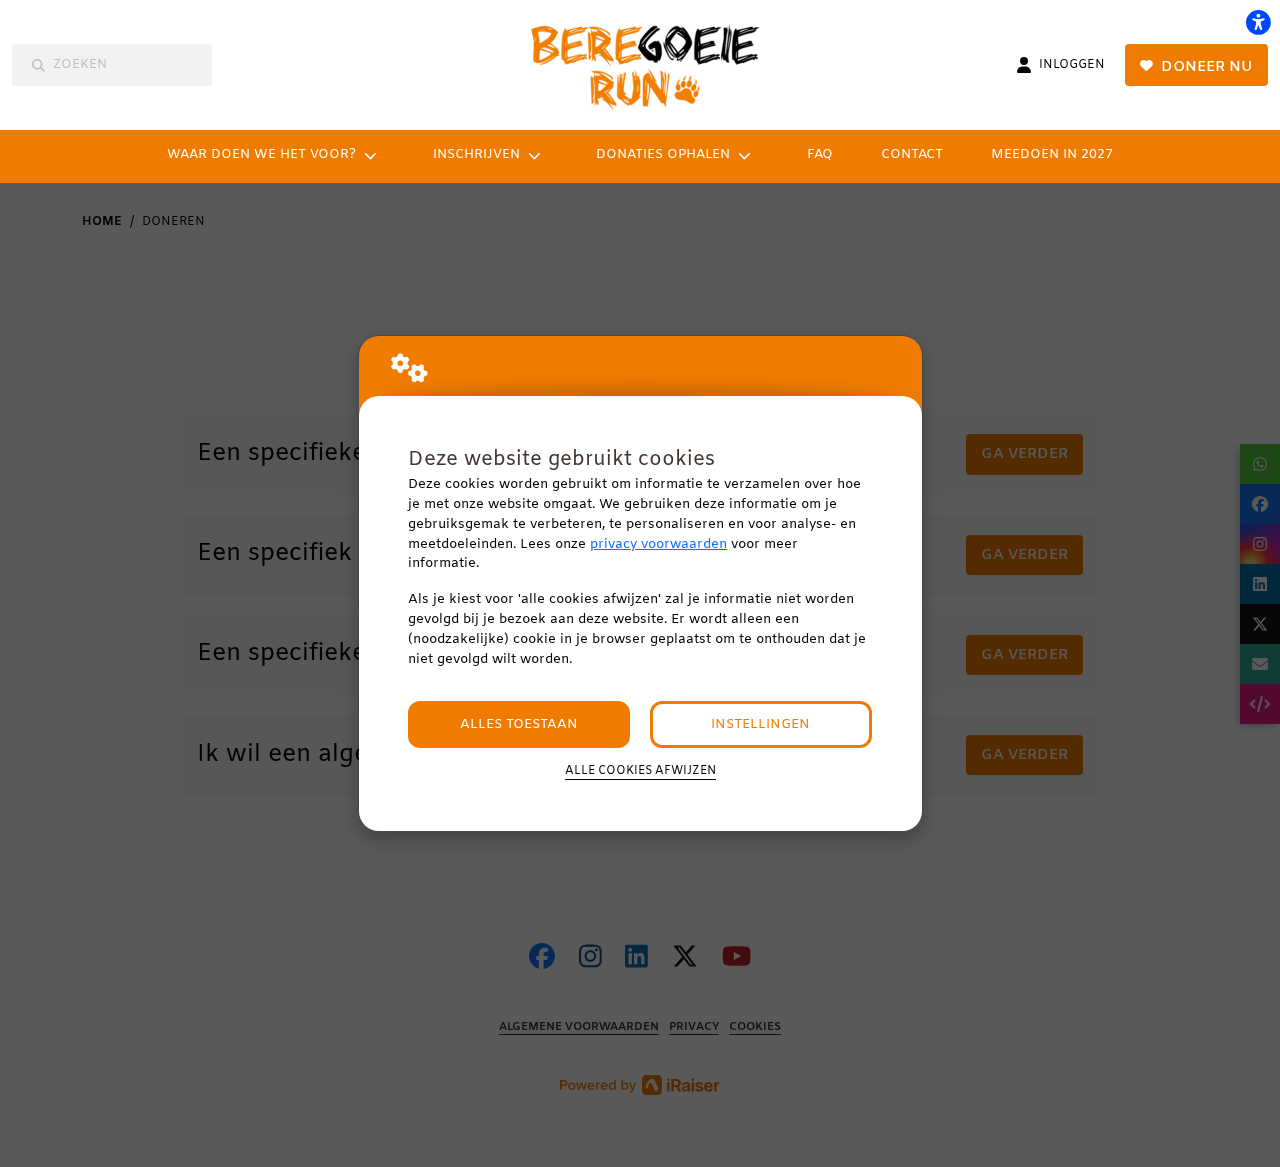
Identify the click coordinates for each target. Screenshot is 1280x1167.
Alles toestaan (519, 724)
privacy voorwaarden (658, 544)
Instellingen (760, 724)
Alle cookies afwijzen (640, 771)
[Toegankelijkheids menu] (1258, 22)
